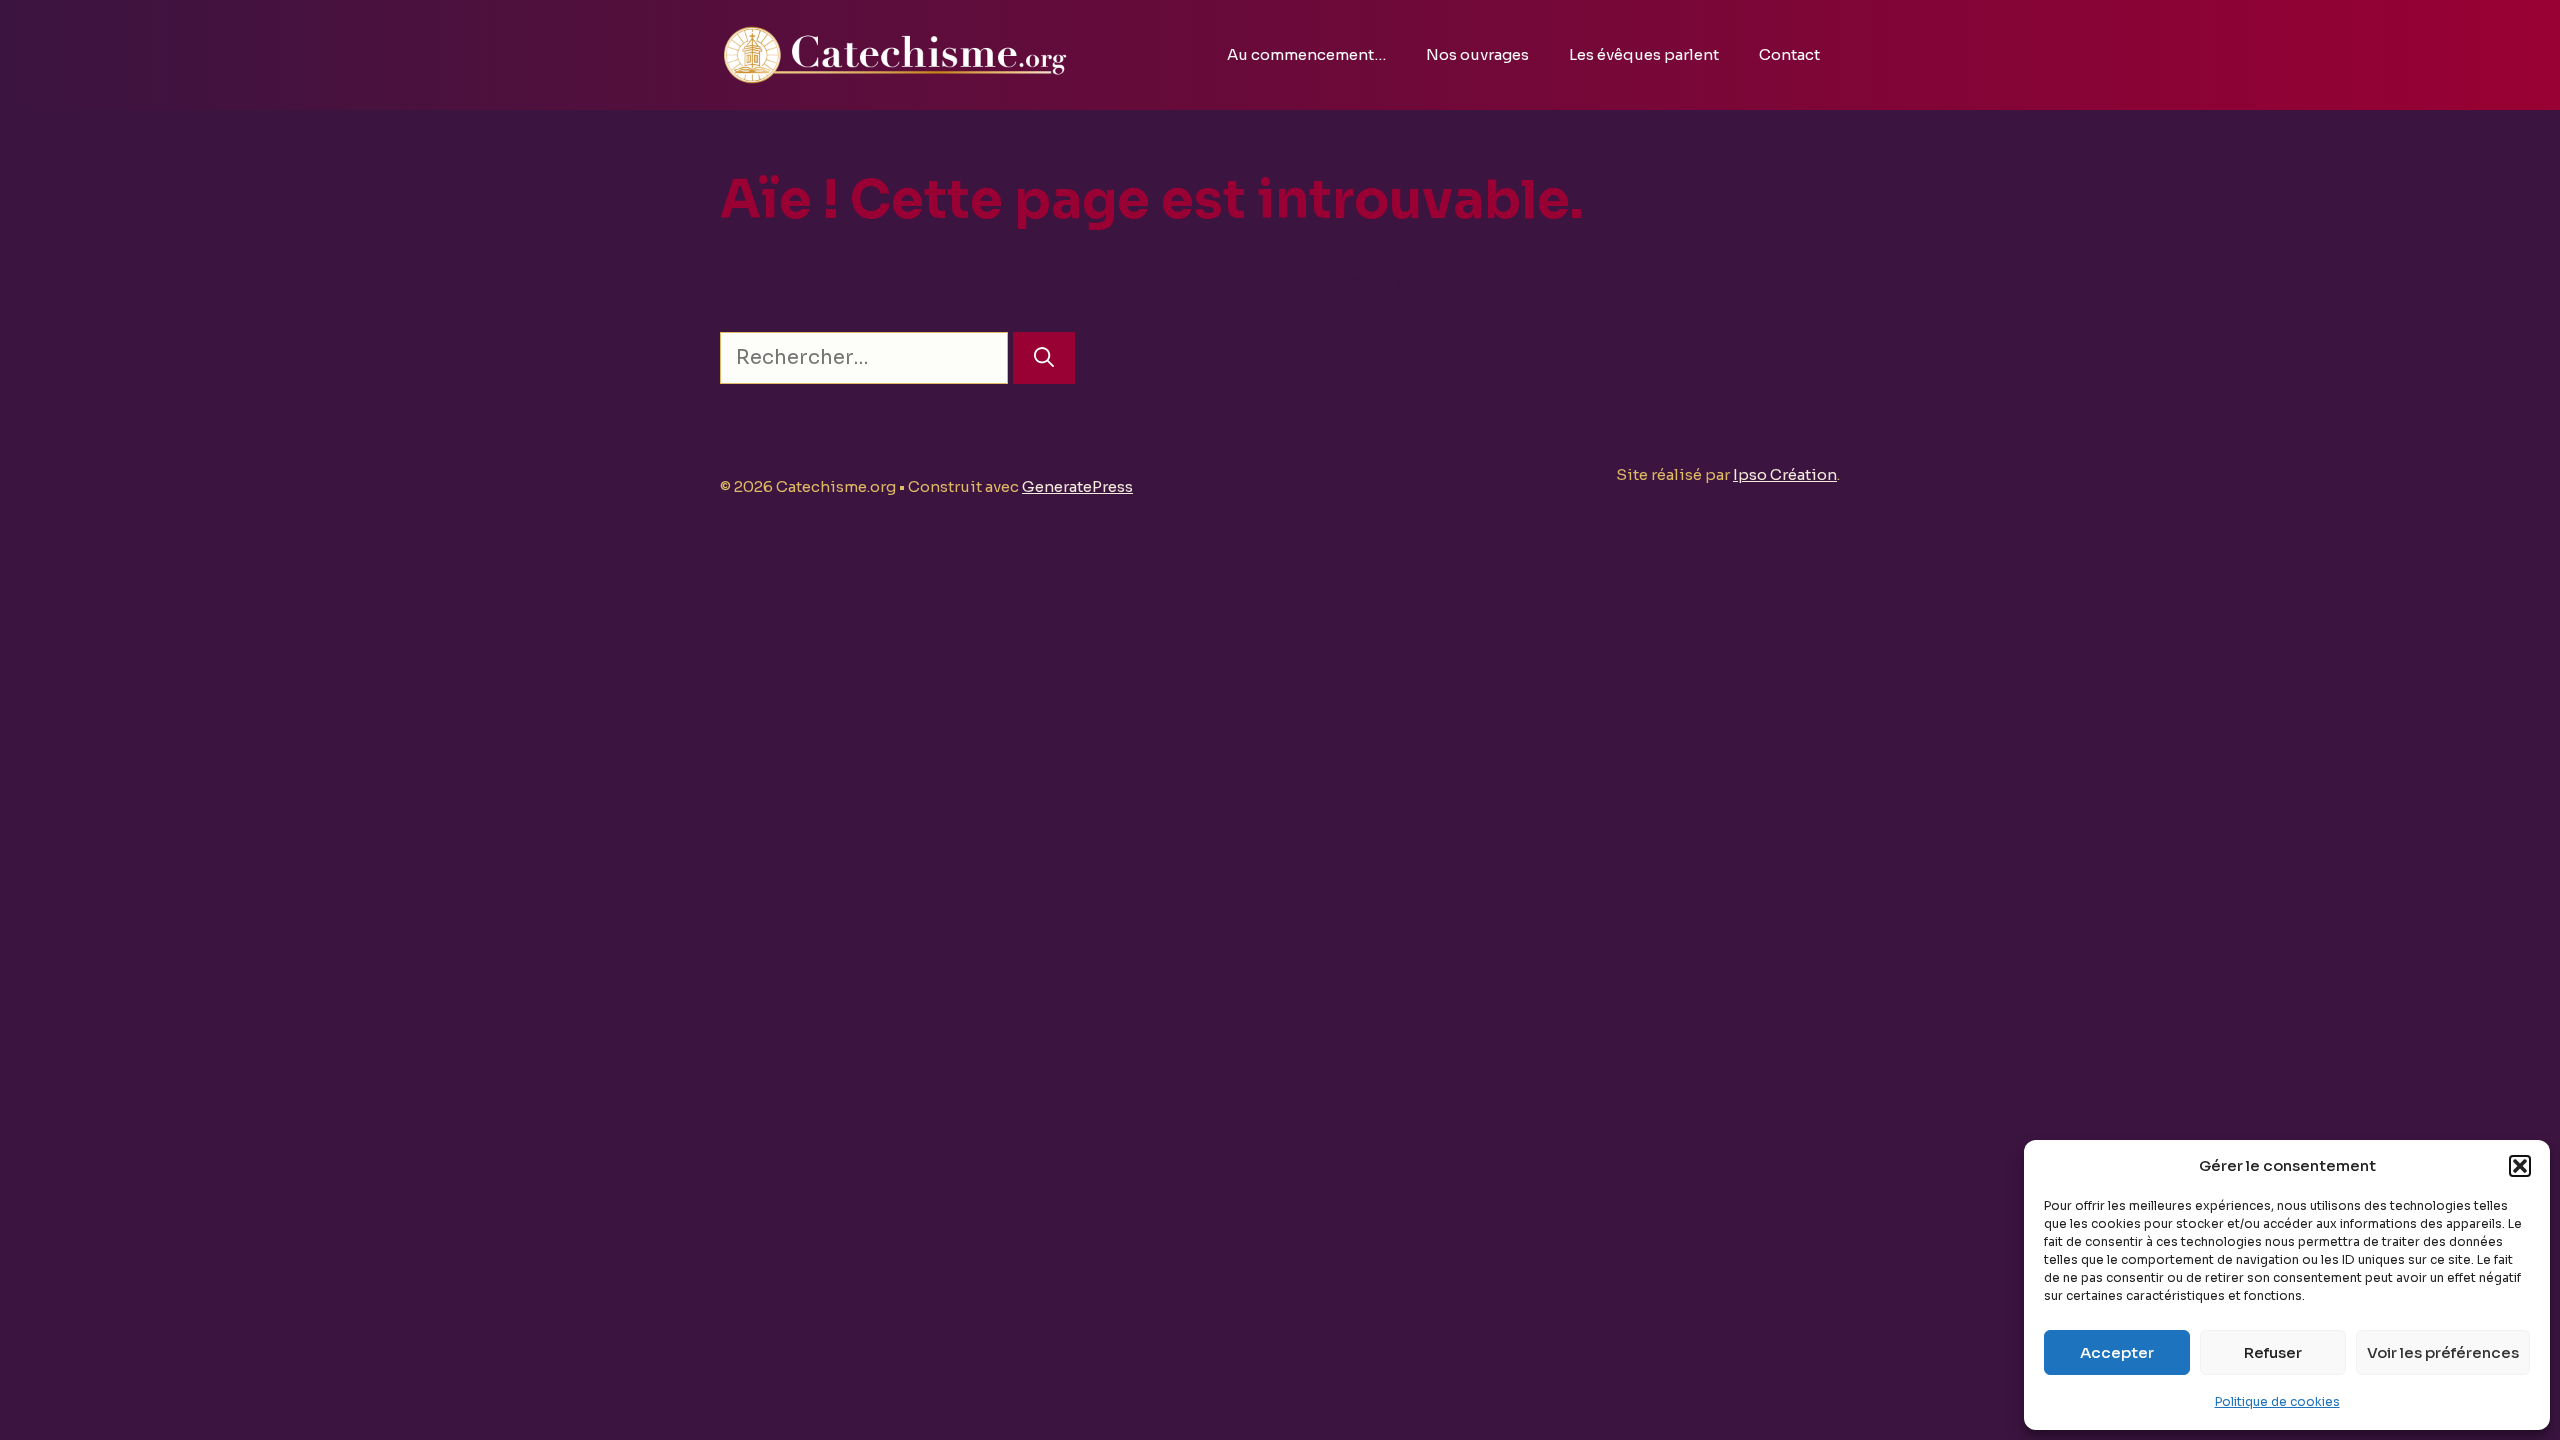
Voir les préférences (2443, 1352)
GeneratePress (1077, 486)
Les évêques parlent (1644, 54)
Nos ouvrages (1477, 54)
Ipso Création (1785, 474)
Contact (1789, 54)
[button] (2520, 1166)
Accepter (2117, 1352)
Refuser (2273, 1352)
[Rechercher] (1044, 358)
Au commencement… (1306, 54)
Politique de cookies (2277, 1401)
